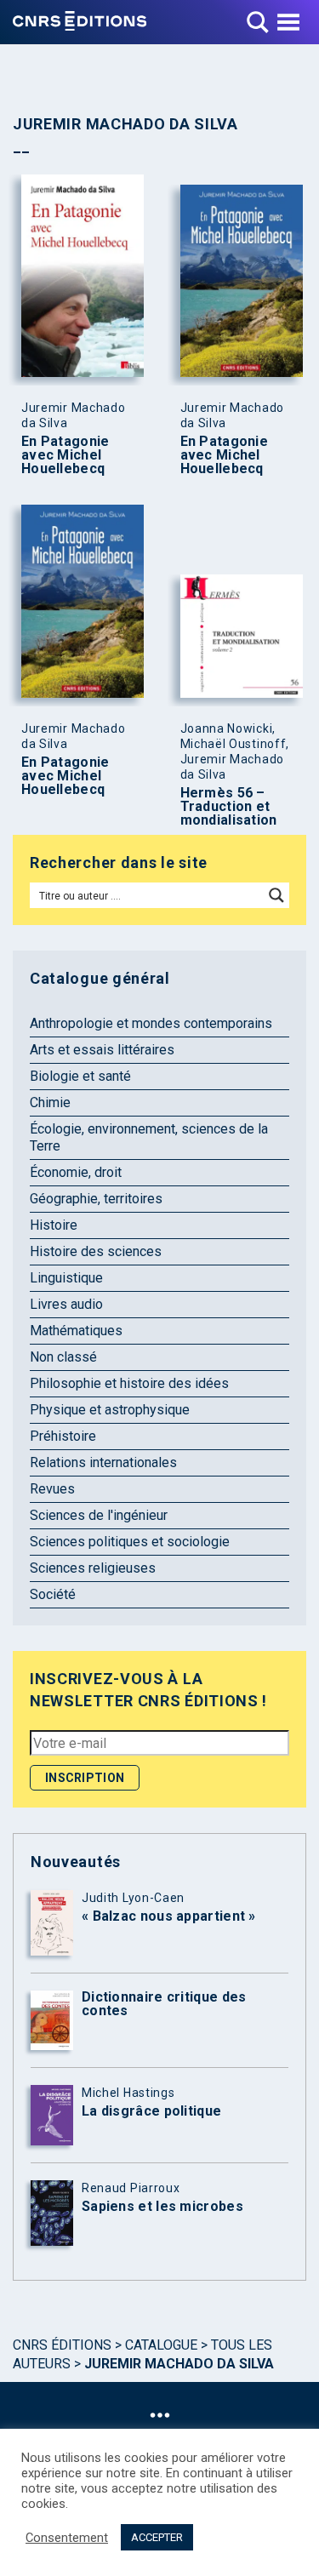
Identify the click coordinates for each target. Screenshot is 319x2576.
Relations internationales (103, 1462)
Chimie (50, 1102)
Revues (52, 1489)
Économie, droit (76, 1172)
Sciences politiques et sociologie (130, 1542)
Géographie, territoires (96, 1199)
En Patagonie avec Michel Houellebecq (66, 455)
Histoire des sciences (96, 1251)
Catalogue (161, 2345)
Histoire (54, 1225)
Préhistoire (63, 1436)
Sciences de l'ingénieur (99, 1515)
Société (53, 1594)
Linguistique (66, 1278)
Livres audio (66, 1304)
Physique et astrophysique (110, 1410)
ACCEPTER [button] (157, 2537)
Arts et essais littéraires (102, 1050)
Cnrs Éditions (62, 2345)
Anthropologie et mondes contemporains (151, 1023)
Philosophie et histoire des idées (129, 1383)
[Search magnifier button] (276, 895)
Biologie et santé (80, 1076)
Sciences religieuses (93, 1568)
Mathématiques (76, 1331)
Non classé (63, 1357)
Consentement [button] (67, 2538)
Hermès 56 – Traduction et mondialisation (229, 807)
